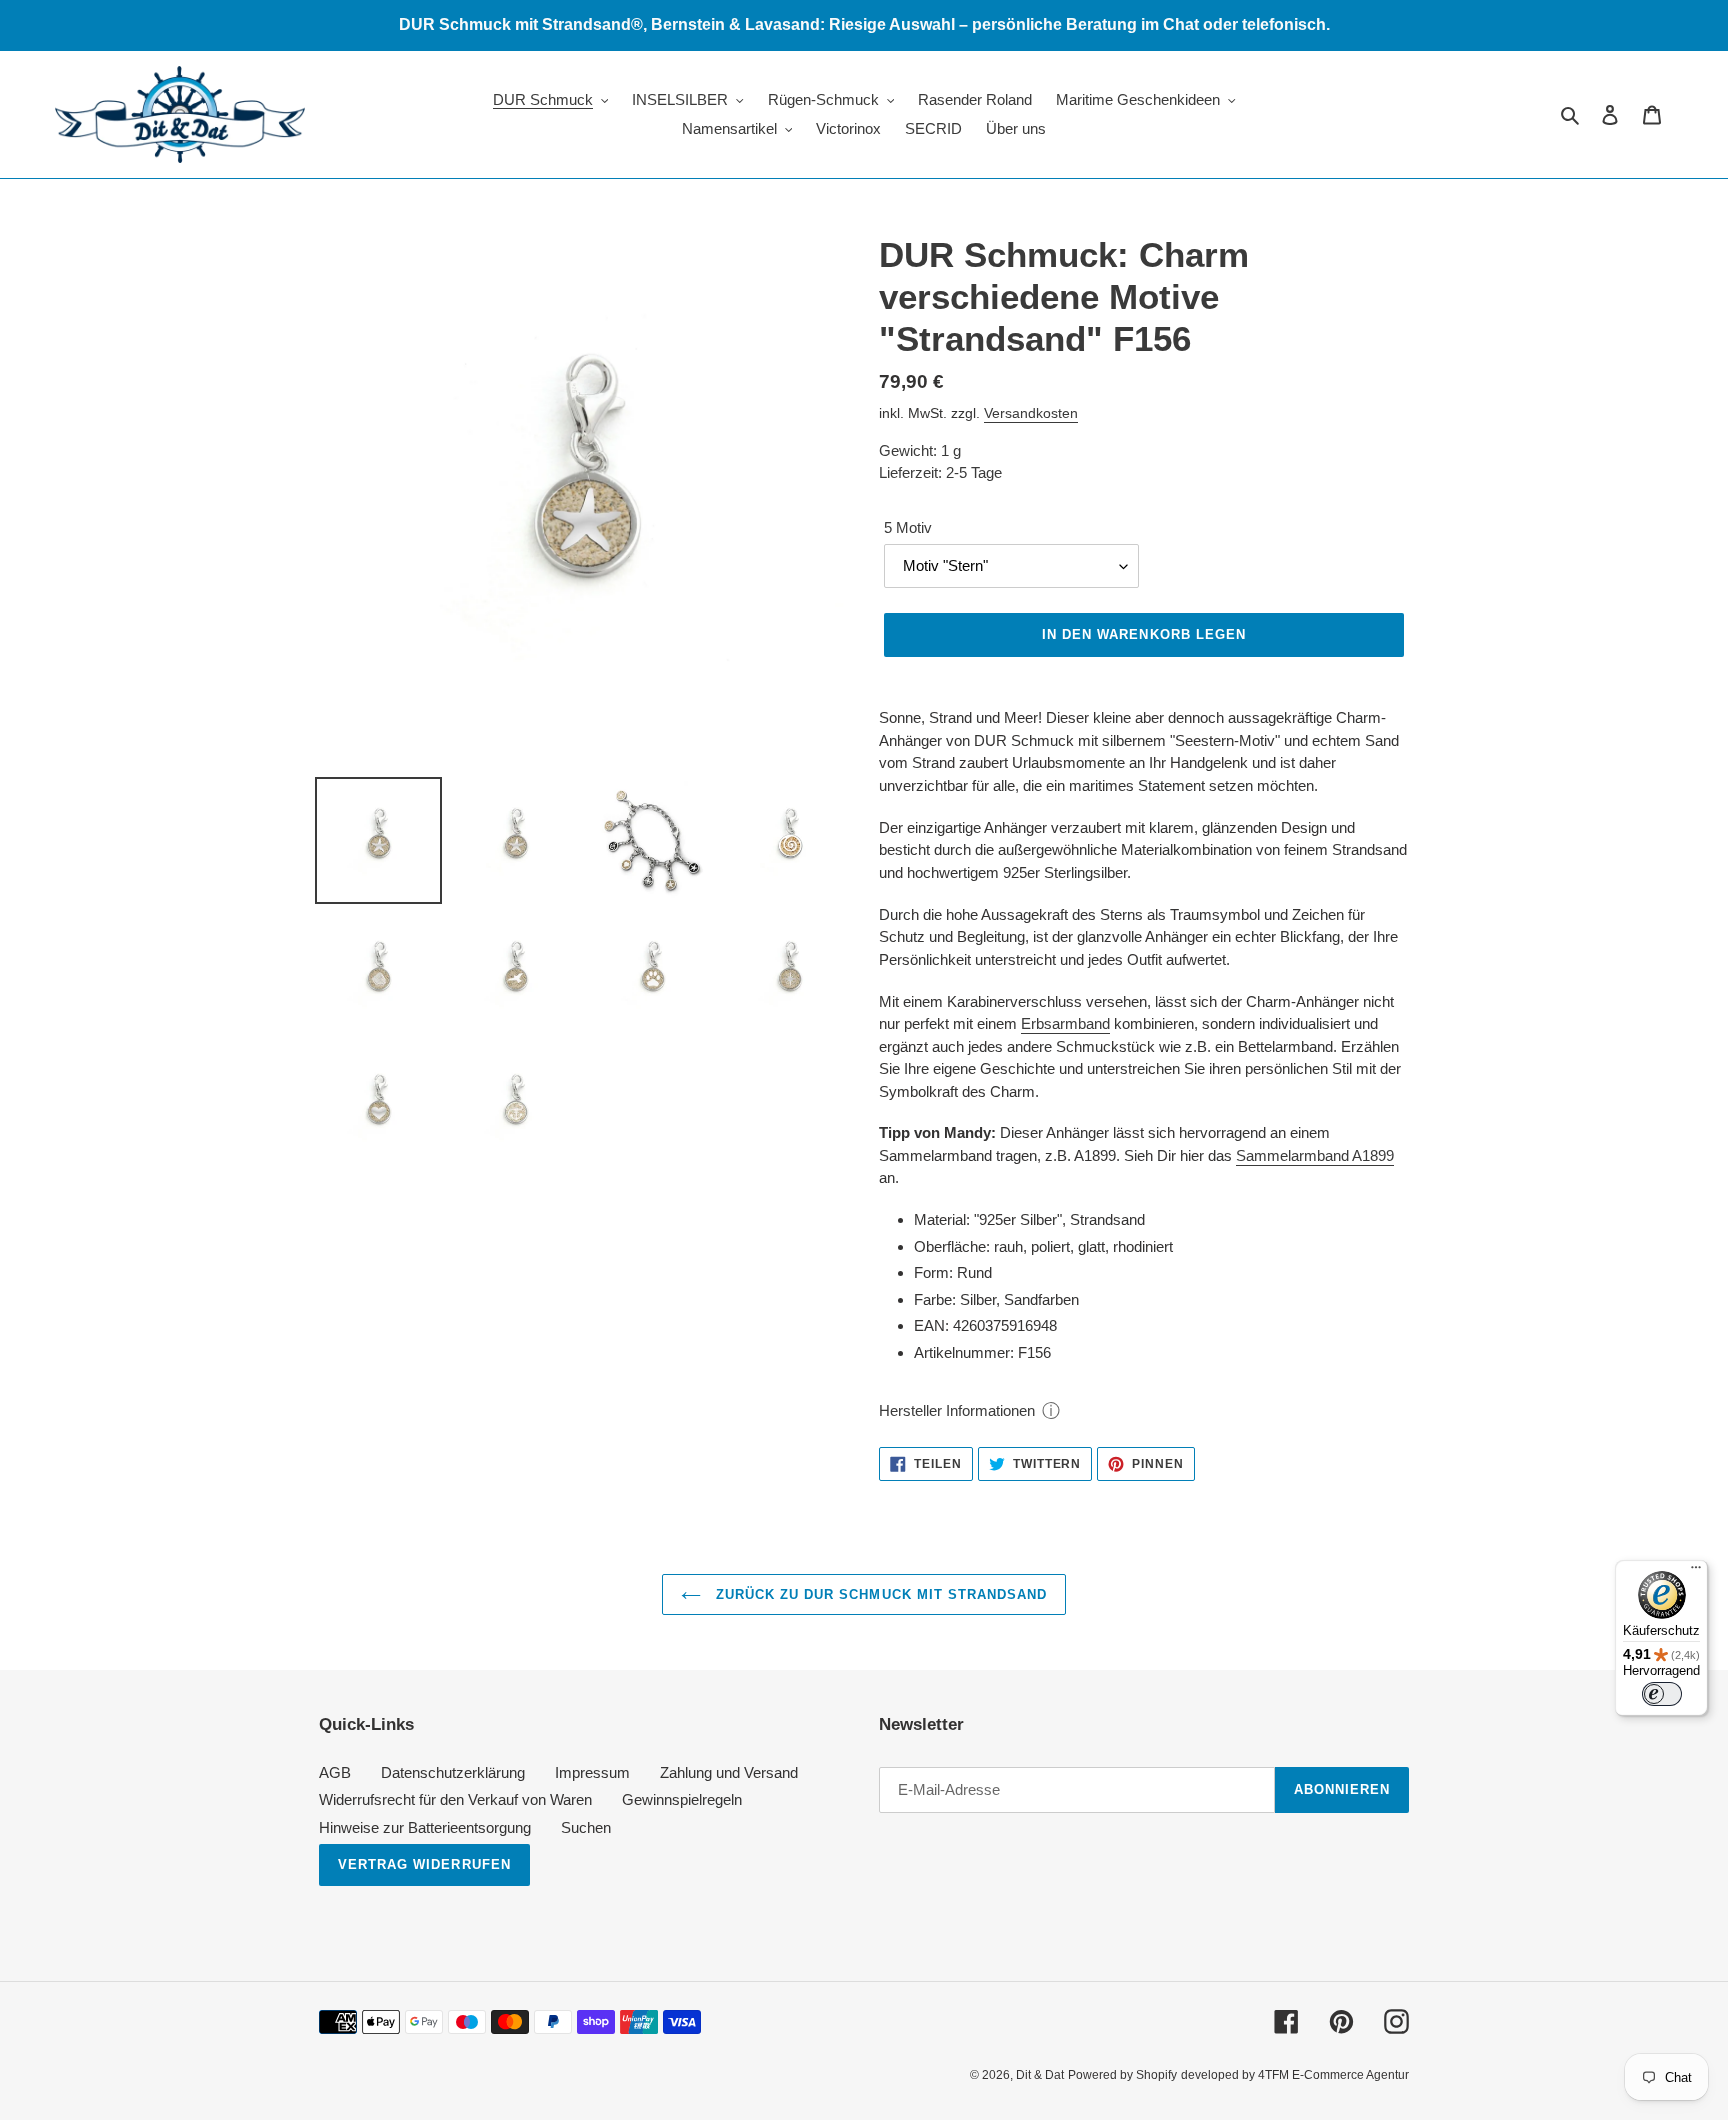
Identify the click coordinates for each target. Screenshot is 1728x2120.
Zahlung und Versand (729, 1772)
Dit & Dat (1040, 2075)
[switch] (1662, 1694)
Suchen (586, 1827)
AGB (335, 1772)
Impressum (592, 1772)
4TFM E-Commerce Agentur (1333, 2075)
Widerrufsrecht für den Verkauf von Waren (455, 1799)
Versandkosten (1031, 413)
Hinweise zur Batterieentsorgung (425, 1827)
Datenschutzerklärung (453, 1772)
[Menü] (1696, 1572)
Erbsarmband (1065, 1023)
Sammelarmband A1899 (1315, 1155)
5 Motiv (908, 527)
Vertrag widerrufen (424, 1864)
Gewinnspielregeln (682, 1799)
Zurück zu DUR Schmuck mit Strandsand (879, 1594)
